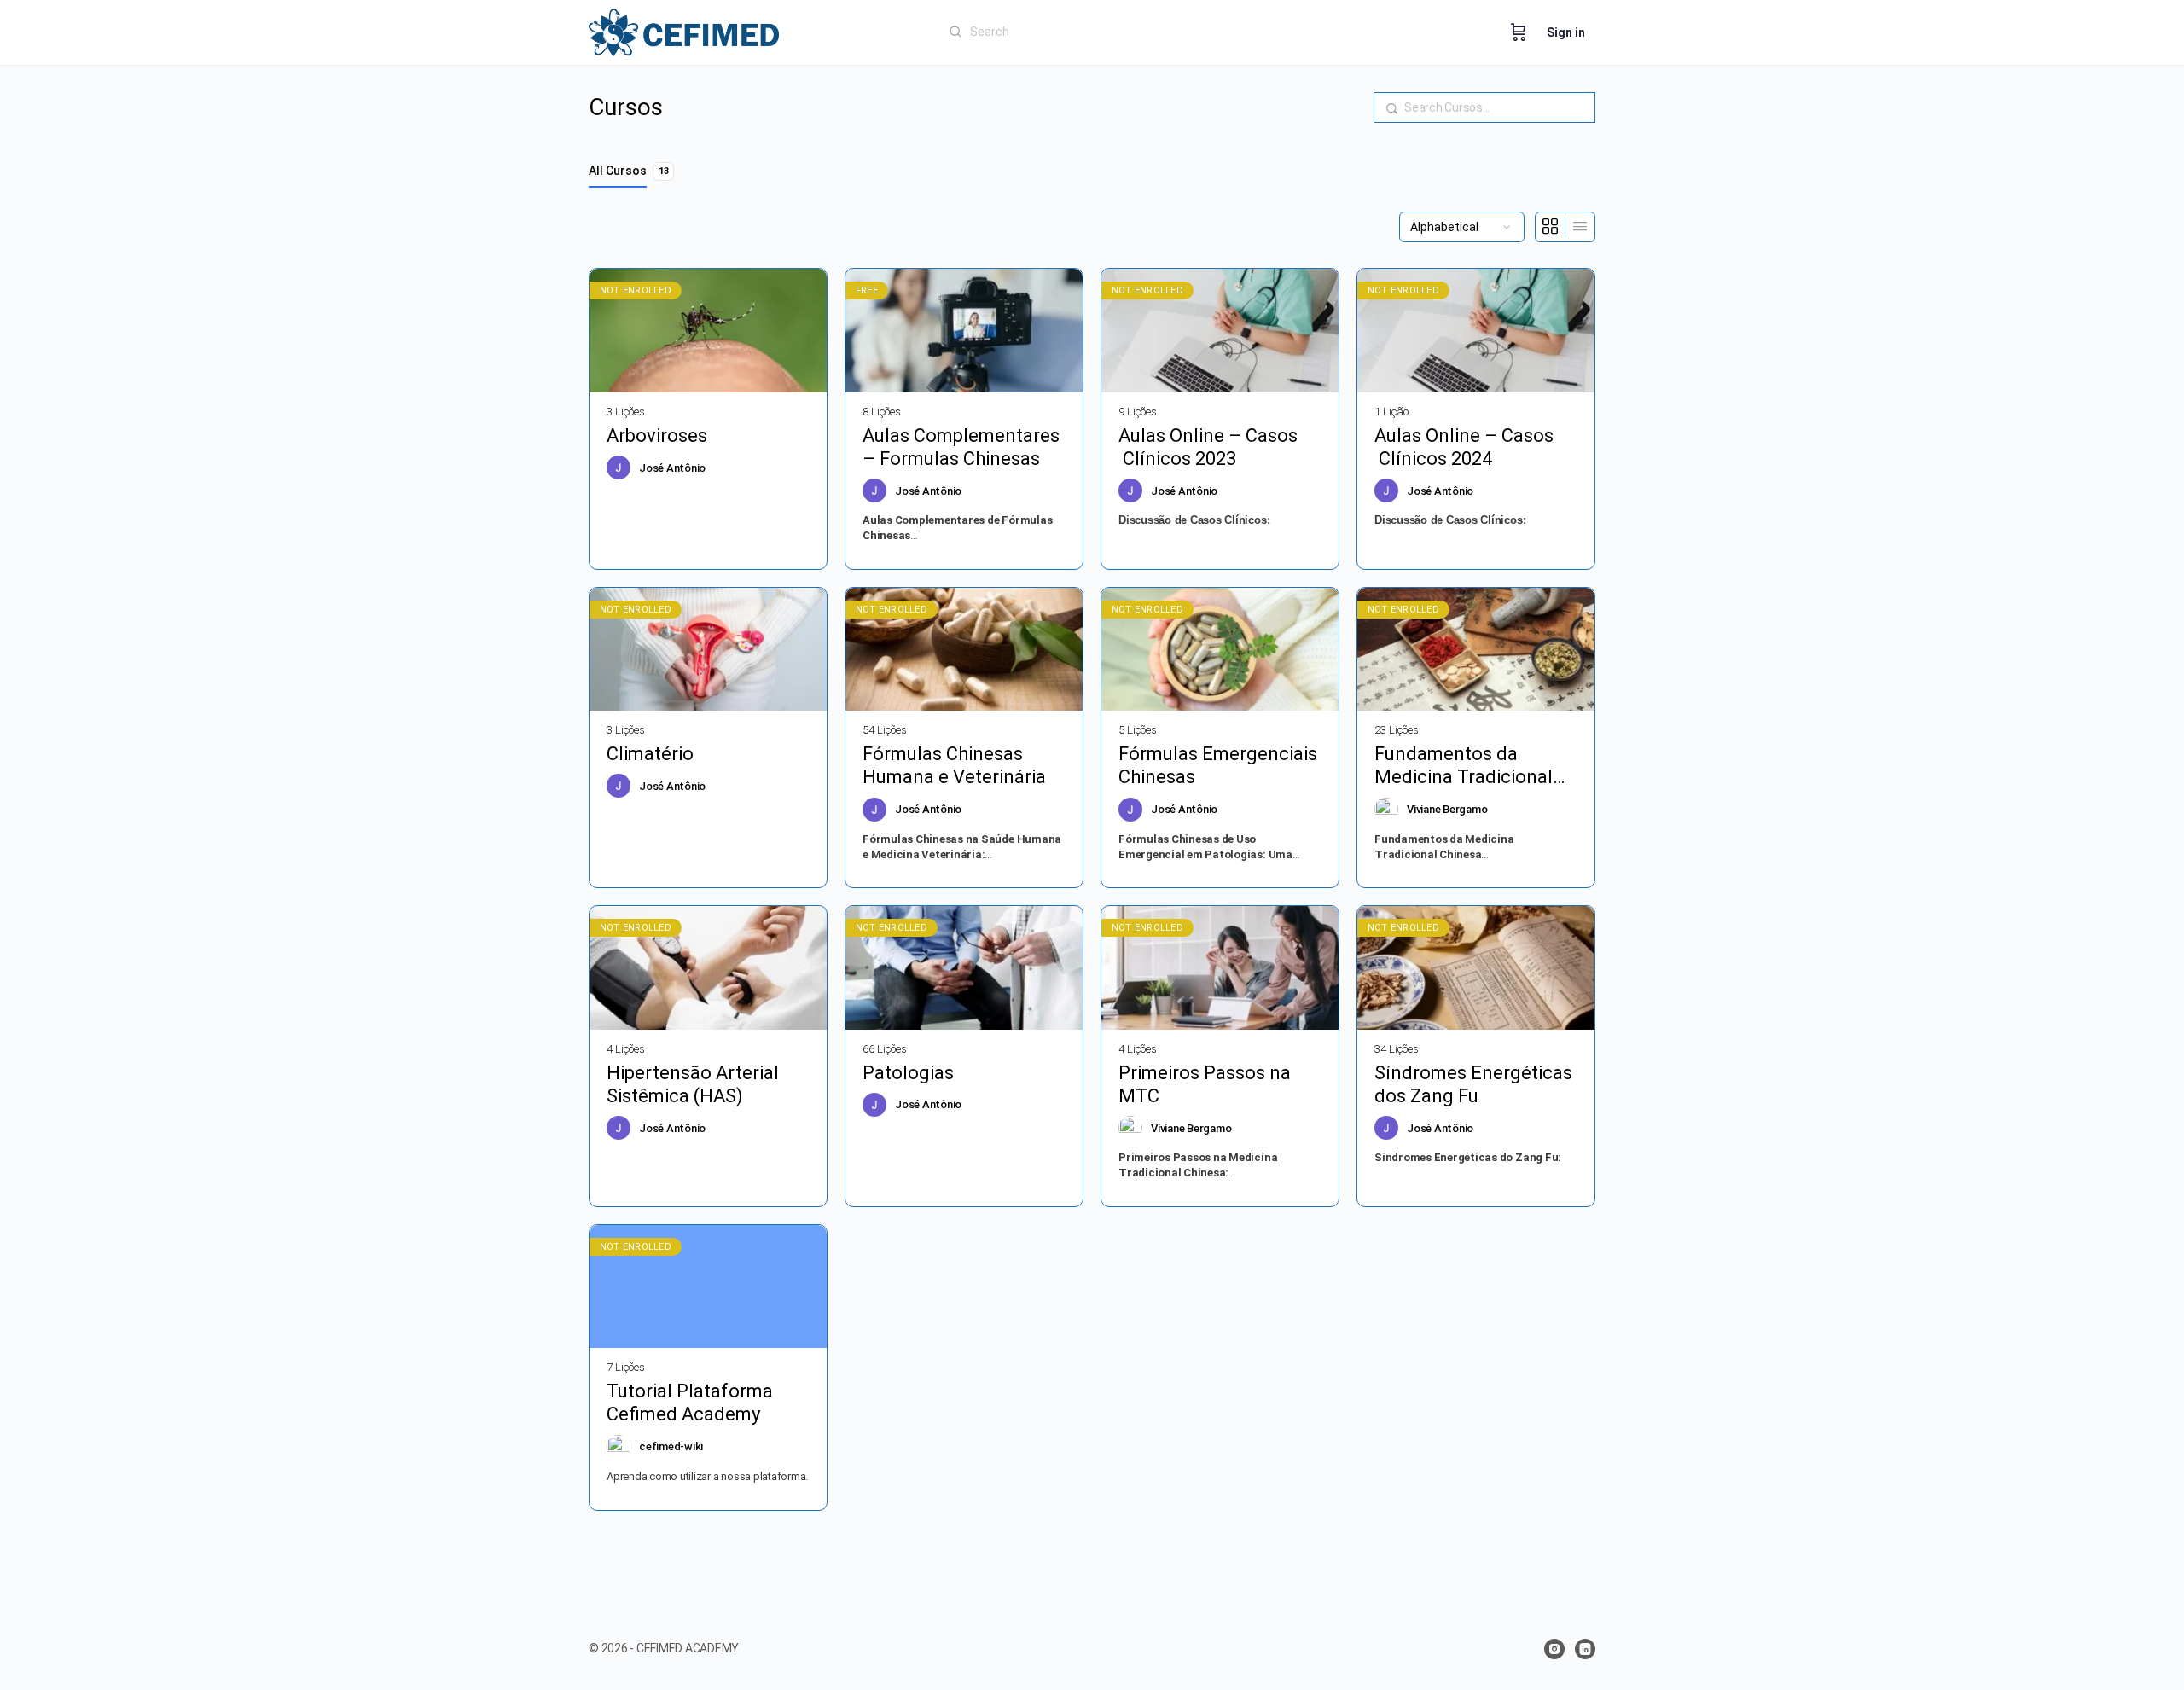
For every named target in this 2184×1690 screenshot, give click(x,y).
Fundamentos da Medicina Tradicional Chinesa (1464, 766)
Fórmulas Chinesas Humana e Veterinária (954, 765)
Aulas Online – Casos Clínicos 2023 (1208, 447)
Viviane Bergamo (1447, 809)
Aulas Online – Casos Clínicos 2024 (1464, 447)
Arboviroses (657, 436)
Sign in (1566, 32)
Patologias (908, 1073)
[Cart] (1519, 32)
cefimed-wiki (671, 1446)
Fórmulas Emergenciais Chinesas (1218, 765)
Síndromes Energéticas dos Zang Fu (1473, 1084)
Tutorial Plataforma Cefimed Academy (690, 1403)
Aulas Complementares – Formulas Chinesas (961, 447)
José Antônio (672, 468)
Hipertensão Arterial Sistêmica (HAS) (693, 1084)
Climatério (652, 754)
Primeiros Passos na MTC (1205, 1084)
